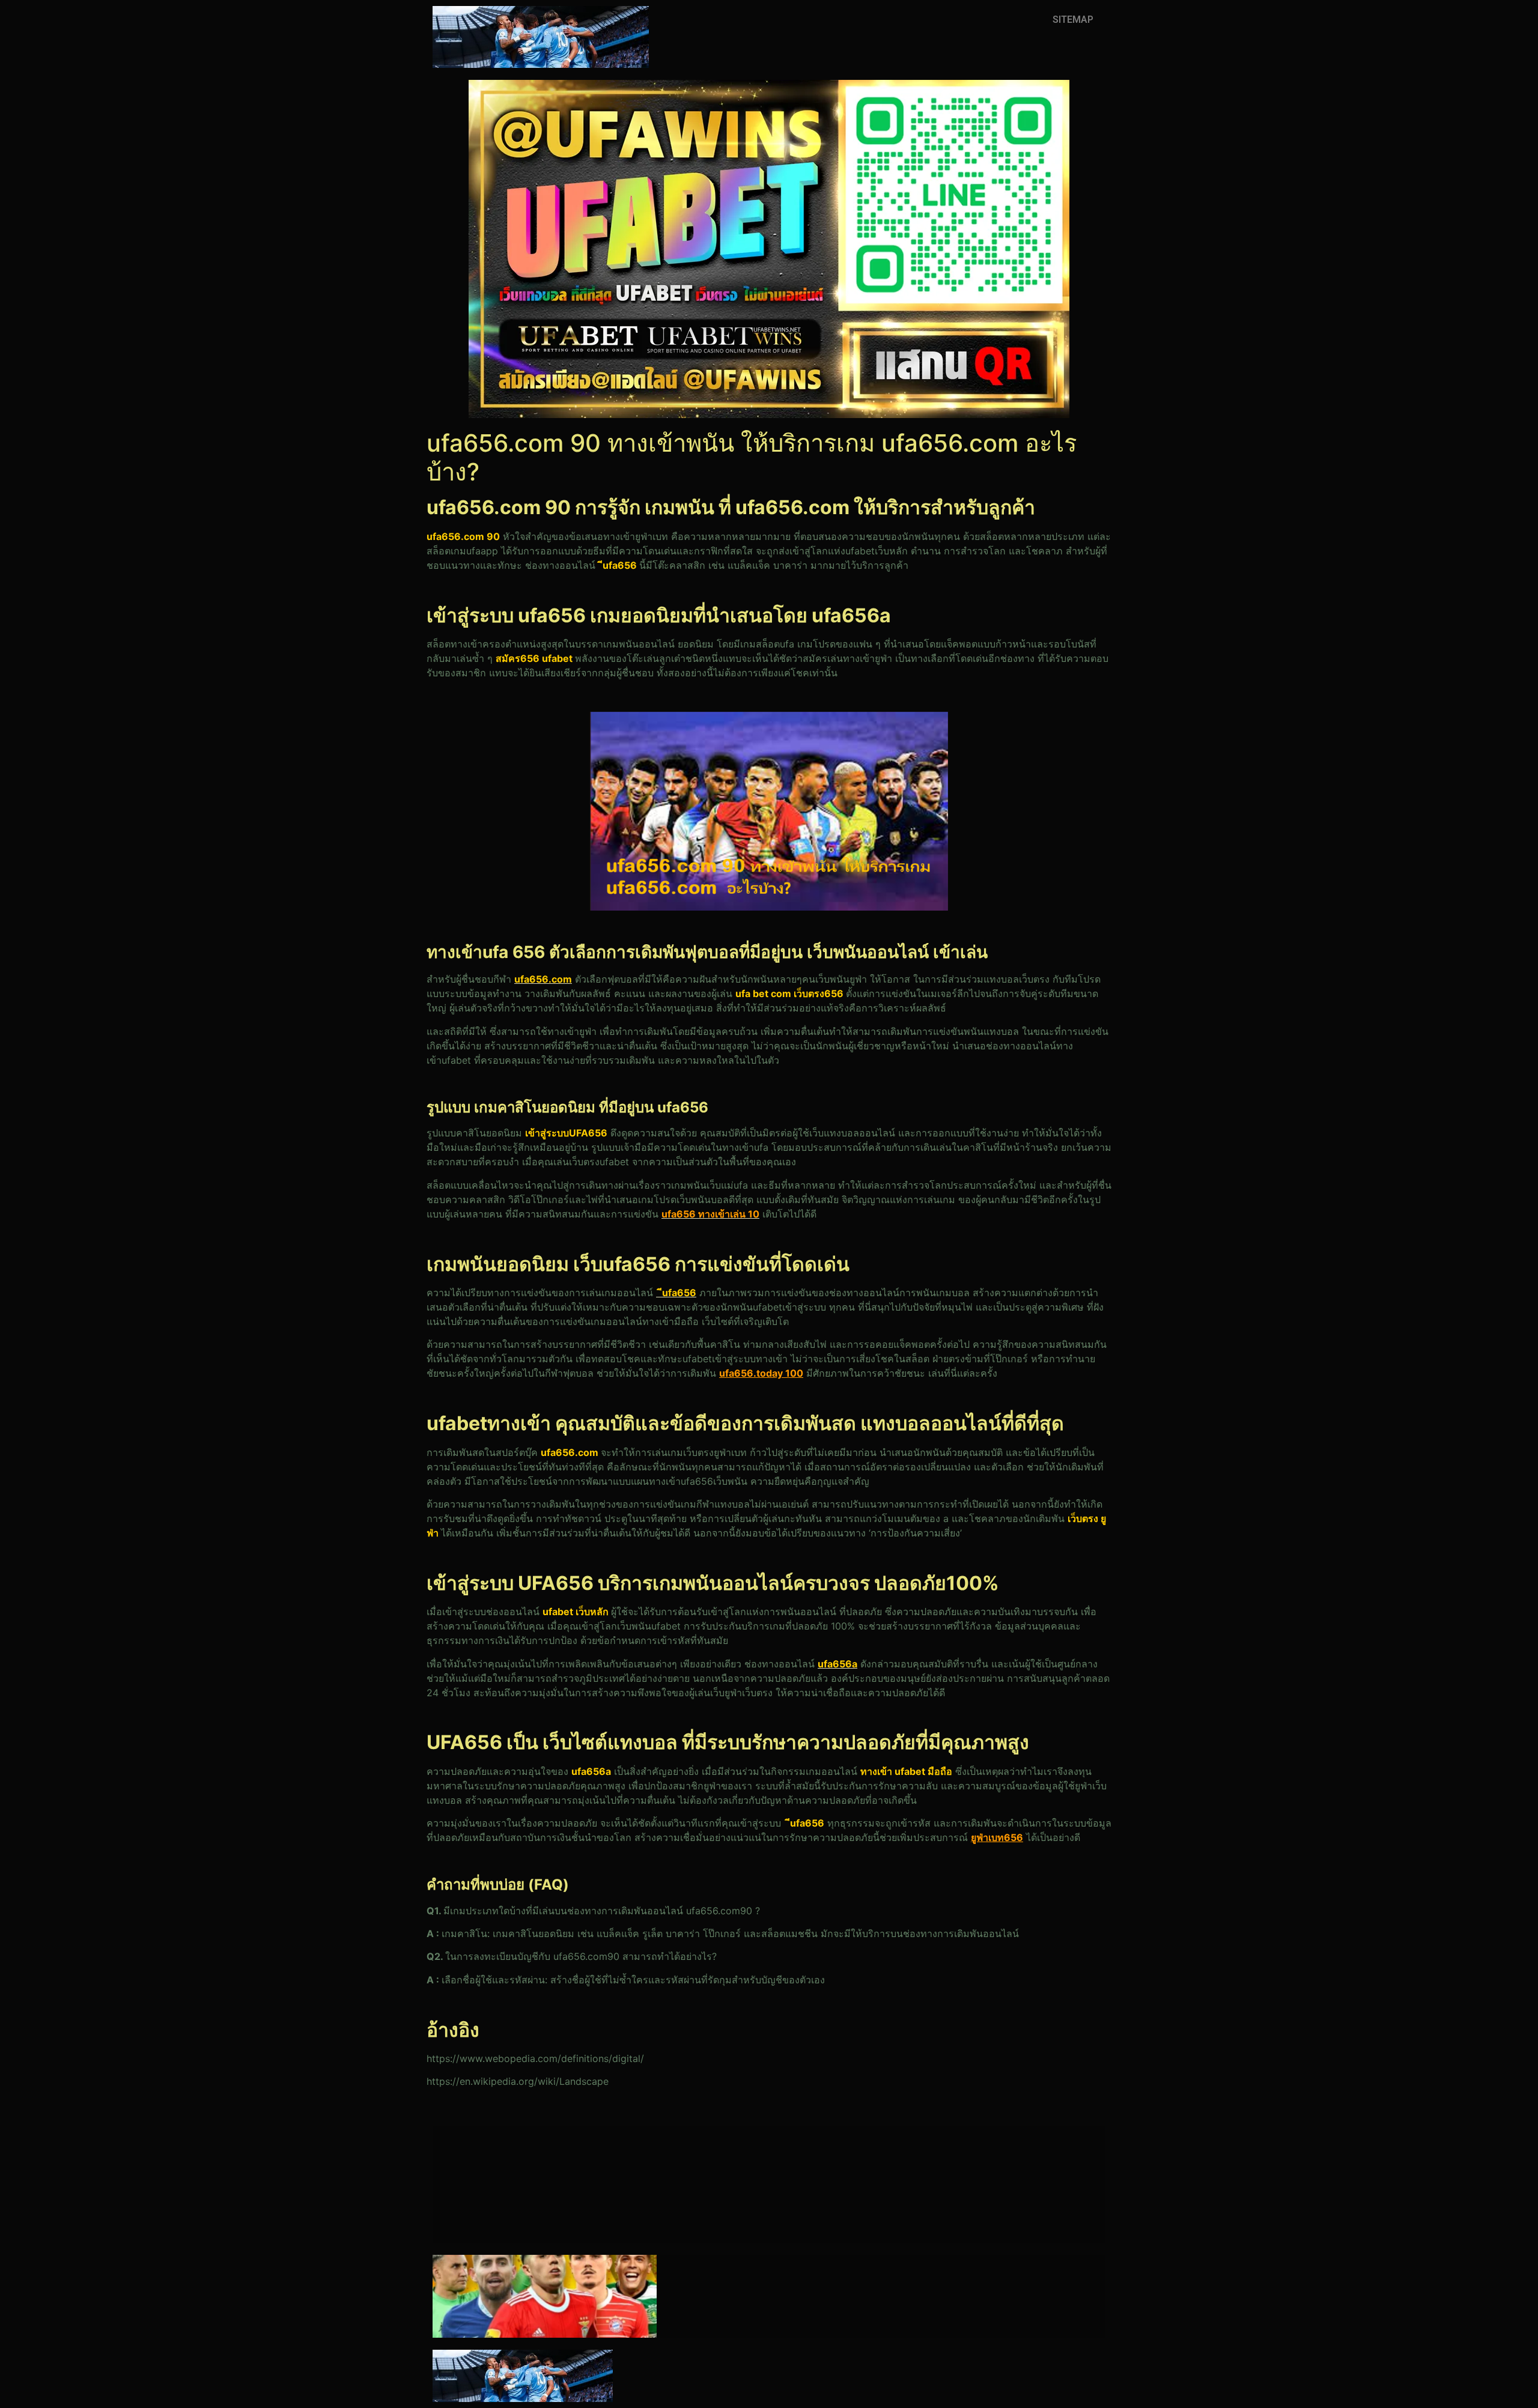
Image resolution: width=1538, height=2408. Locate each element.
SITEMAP (1073, 20)
